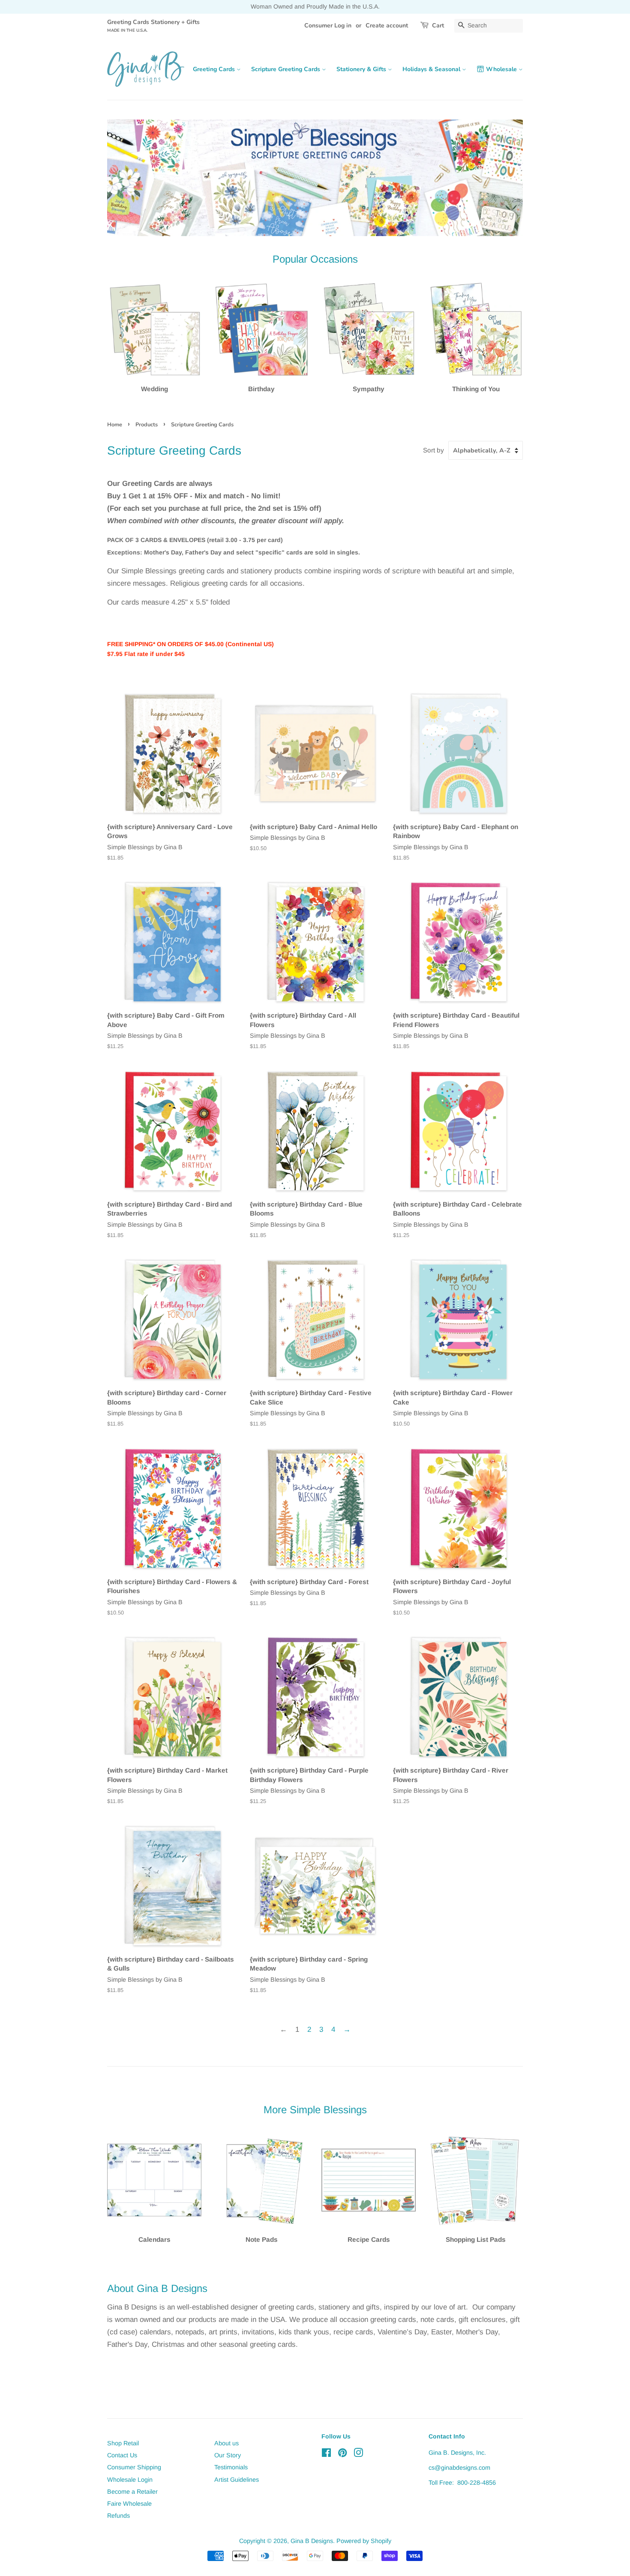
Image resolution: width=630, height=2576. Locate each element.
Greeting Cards (215, 69)
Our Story (228, 2455)
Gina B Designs (312, 2541)
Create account (387, 25)
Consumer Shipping (134, 2467)
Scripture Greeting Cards (286, 69)
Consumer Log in (328, 25)
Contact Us (122, 2455)
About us (226, 2443)
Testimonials (231, 2467)
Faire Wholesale (129, 2504)
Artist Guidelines (237, 2480)
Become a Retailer (132, 2492)
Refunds (118, 2516)
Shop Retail (123, 2443)
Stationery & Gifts (362, 69)
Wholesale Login (130, 2480)
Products (147, 425)
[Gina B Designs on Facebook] (326, 2454)
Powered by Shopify (364, 2541)
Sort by (433, 450)
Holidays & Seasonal (432, 69)
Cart (438, 25)
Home (115, 425)
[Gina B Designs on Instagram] (358, 2454)
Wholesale (502, 69)
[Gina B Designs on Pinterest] (342, 2454)
